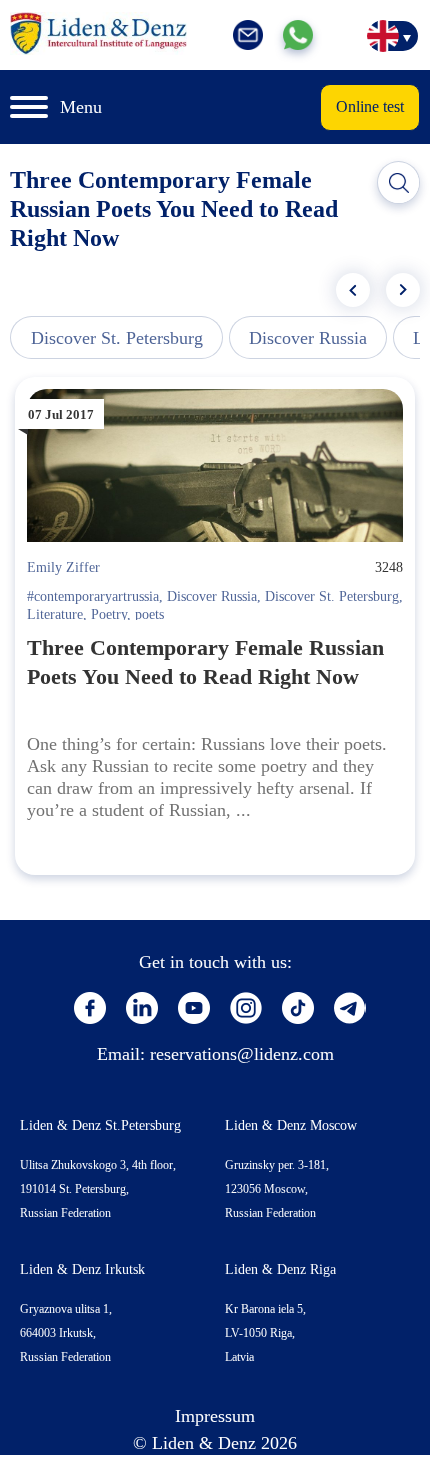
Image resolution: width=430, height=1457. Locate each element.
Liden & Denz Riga (280, 1269)
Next (403, 290)
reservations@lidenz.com (242, 1054)
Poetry (109, 614)
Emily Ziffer (63, 567)
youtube (194, 1008)
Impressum (215, 1416)
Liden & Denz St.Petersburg (100, 1125)
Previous (353, 290)
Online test (370, 106)
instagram (246, 1008)
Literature (55, 614)
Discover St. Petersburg (117, 338)
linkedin (142, 1008)
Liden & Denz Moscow (291, 1125)
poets (149, 614)
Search (399, 183)
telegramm (350, 1008)
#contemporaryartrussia (93, 596)
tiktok (298, 1008)
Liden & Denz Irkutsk (82, 1269)
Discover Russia (308, 338)
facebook (90, 1008)
